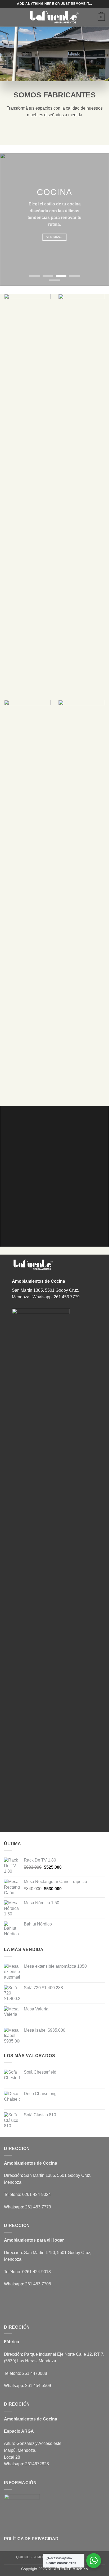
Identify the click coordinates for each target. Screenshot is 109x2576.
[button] (7, 17)
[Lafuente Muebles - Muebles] (54, 17)
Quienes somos (31, 2557)
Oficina (85, 2557)
